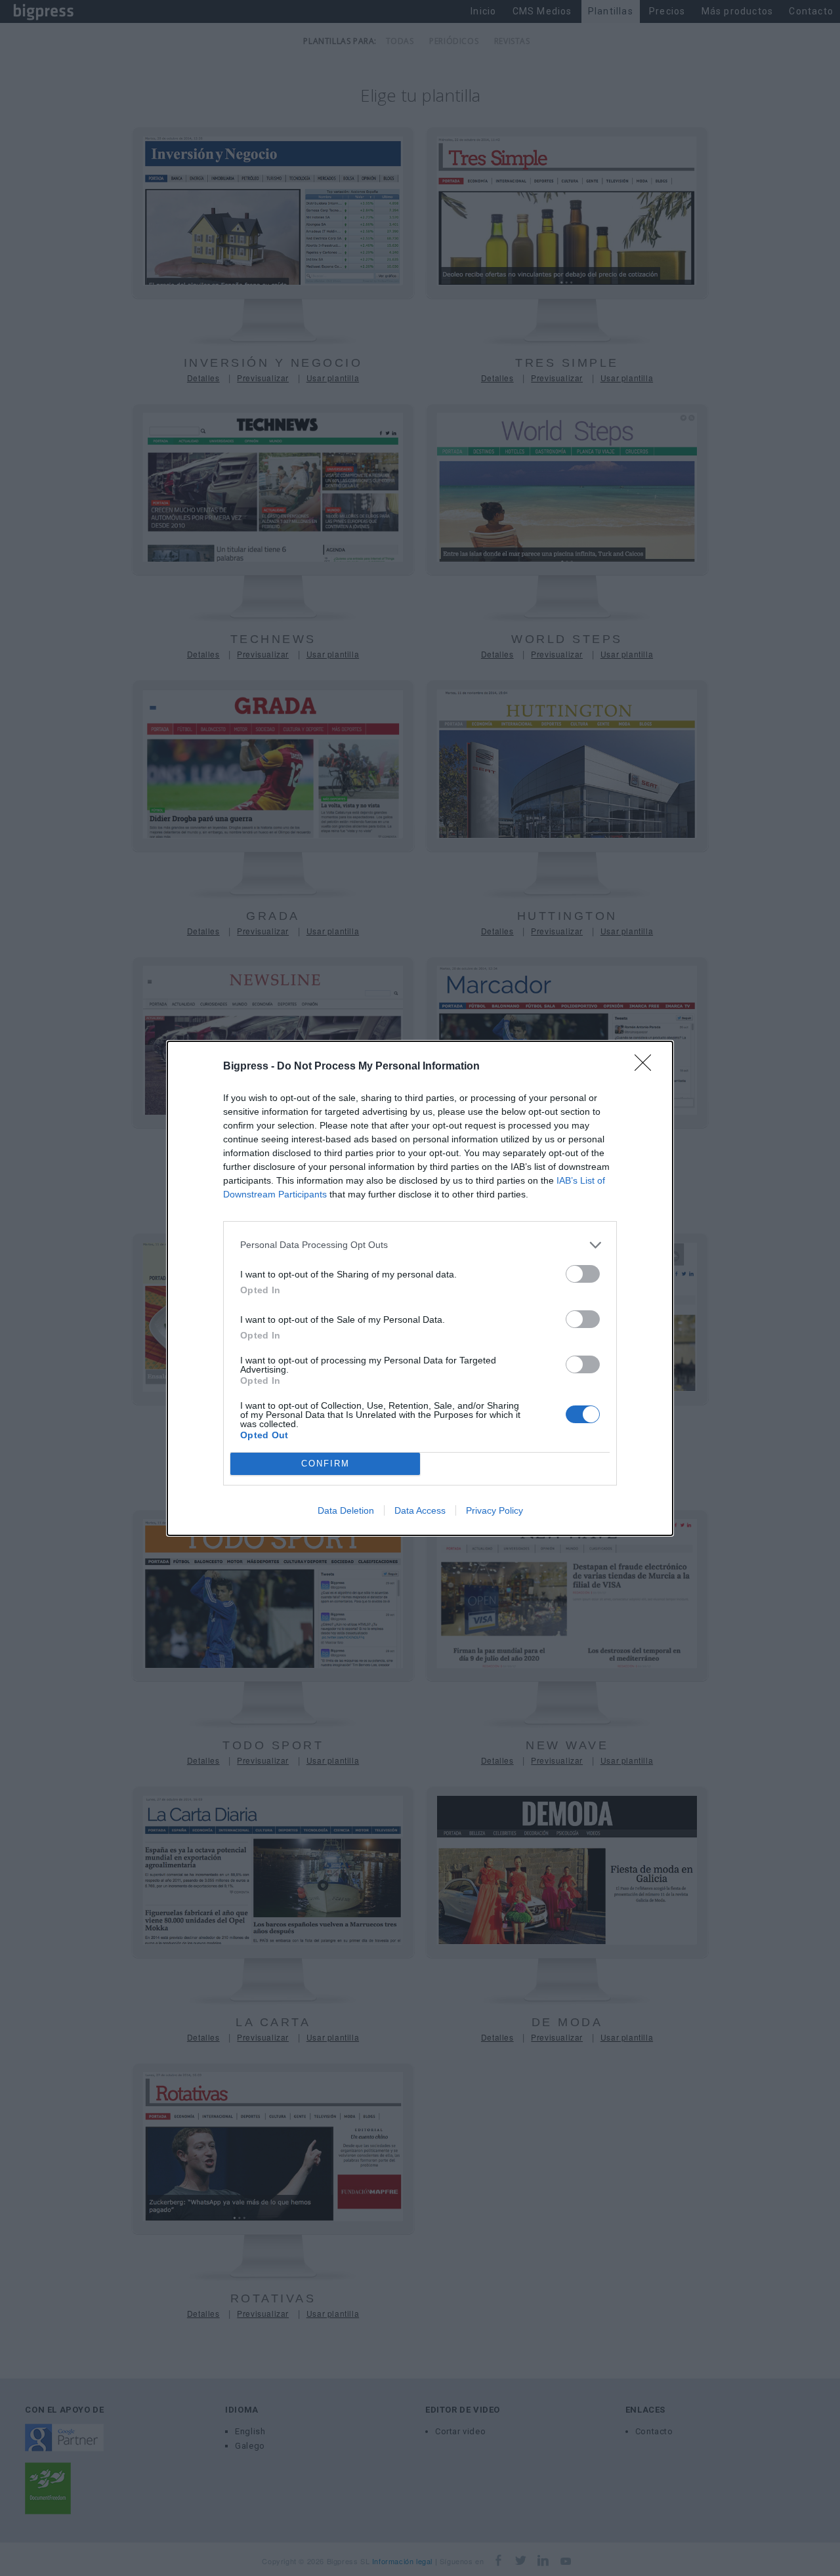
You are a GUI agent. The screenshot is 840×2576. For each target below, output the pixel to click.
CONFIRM (325, 1464)
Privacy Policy (494, 1510)
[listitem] (420, 1245)
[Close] (647, 1067)
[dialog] (420, 1288)
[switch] (583, 1274)
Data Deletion (346, 1510)
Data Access (420, 1510)
